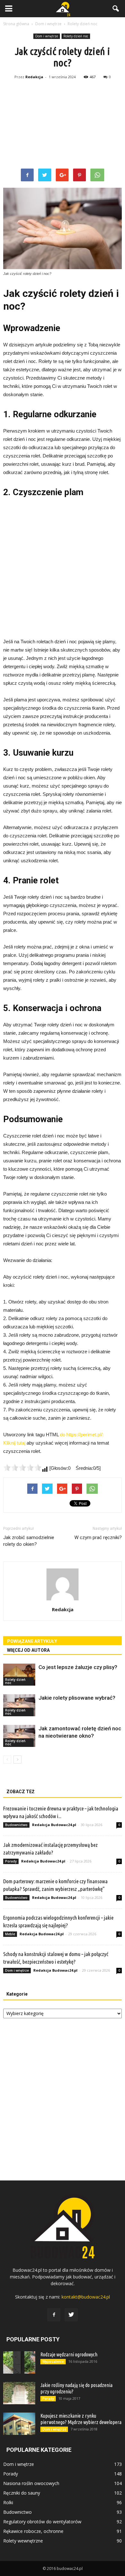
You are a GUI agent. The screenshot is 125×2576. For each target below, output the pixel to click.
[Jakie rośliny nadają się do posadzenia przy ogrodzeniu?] (19, 2393)
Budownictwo (16, 1825)
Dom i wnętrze (47, 36)
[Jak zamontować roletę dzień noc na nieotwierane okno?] (19, 1736)
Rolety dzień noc (76, 36)
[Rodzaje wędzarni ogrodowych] (19, 2362)
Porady (11, 1861)
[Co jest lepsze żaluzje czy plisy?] (19, 1675)
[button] (116, 9)
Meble (10, 1934)
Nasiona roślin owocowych (31, 2483)
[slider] (22, 1468)
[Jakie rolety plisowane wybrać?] (19, 1705)
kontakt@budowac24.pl (86, 2297)
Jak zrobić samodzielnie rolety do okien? (29, 1541)
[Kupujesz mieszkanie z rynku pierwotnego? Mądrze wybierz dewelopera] (19, 2424)
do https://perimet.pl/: (82, 1435)
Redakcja (34, 77)
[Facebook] (54, 2315)
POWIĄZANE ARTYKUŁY (32, 1641)
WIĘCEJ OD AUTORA (28, 1650)
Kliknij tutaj (14, 1443)
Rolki (8, 2502)
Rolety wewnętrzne (23, 2541)
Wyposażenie (53, 2361)
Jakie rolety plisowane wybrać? (77, 1698)
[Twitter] (71, 2315)
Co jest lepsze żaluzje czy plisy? (78, 1667)
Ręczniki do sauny (22, 2493)
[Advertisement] (63, 125)
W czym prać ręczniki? (98, 1537)
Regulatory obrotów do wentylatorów (42, 2522)
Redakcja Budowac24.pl (54, 1825)
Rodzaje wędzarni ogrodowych (69, 2354)
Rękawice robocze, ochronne (33, 2531)
